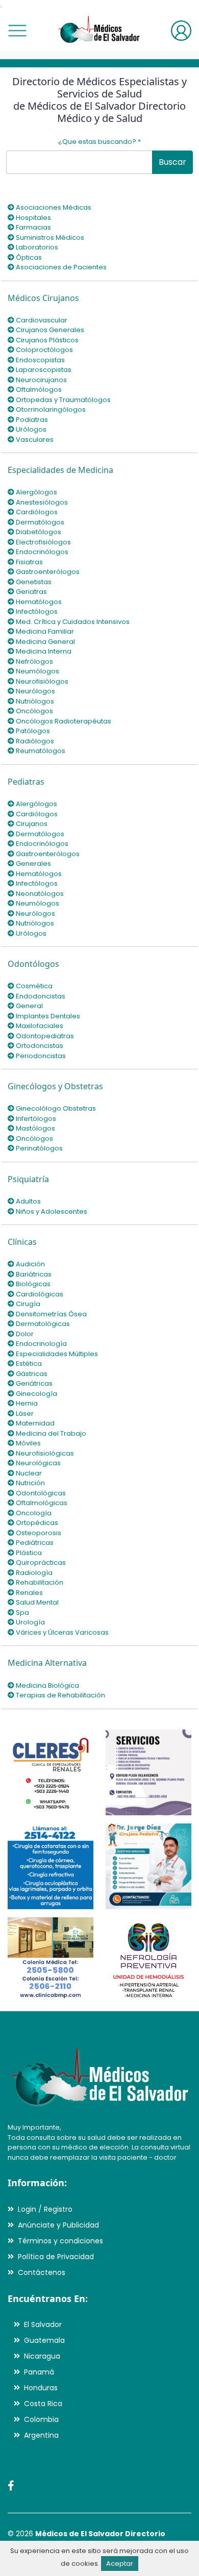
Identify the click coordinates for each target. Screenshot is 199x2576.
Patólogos (32, 731)
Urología (30, 1622)
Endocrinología (41, 1344)
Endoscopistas (40, 360)
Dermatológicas (42, 1324)
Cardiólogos (36, 512)
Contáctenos (42, 2272)
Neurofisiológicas (44, 1453)
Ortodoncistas (39, 1046)
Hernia (26, 1403)
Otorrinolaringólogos (50, 409)
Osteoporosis (38, 1533)
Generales (33, 864)
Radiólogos (34, 741)
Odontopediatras (44, 1036)
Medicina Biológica (47, 1685)
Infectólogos (36, 611)
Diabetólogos (38, 532)
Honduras (41, 2388)
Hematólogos (38, 602)
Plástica (28, 1553)
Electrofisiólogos (43, 542)
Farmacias (33, 227)
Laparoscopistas (43, 370)
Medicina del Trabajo (50, 1433)
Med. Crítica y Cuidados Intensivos (72, 622)
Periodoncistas (40, 1056)
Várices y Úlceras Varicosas (61, 1632)
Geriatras (31, 592)
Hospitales (33, 218)
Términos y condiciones (60, 2241)
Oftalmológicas (41, 1503)
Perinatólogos (39, 1148)
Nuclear (28, 1473)
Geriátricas (33, 1383)
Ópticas (28, 257)
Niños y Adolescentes (51, 1211)
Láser (24, 1414)
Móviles (28, 1443)
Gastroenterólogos (47, 572)
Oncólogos (34, 711)
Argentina (41, 2435)
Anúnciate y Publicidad (58, 2225)
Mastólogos (35, 1128)
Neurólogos (35, 691)
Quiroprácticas (40, 1562)
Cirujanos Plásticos (46, 340)
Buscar (172, 162)
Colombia (41, 2419)
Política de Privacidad (56, 2257)
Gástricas (31, 1374)
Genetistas (33, 582)
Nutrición (30, 1483)
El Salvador (43, 2324)
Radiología (33, 1573)
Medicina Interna (43, 651)
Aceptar (120, 2564)
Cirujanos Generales (49, 330)
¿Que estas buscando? (99, 142)
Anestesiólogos (41, 502)
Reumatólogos (40, 751)
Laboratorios (36, 247)
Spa (22, 1612)
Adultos (28, 1201)
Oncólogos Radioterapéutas (63, 721)
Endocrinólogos (41, 552)
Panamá (39, 2372)
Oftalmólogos (38, 390)
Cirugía (27, 1304)
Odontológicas (40, 1493)
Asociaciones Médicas (53, 207)
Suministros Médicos (49, 237)
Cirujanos (31, 824)
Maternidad (34, 1423)
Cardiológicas (39, 1294)
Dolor (24, 1334)
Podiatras (31, 420)
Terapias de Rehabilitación (60, 1695)
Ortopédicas (36, 1523)
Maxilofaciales (39, 1026)
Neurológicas (38, 1463)
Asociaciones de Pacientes (60, 267)
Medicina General (45, 642)
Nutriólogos (34, 701)
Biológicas (32, 1284)
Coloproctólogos (44, 350)
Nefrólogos (34, 661)
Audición (30, 1264)
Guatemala (44, 2340)
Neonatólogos (39, 894)
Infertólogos (35, 1119)
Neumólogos (37, 671)
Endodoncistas (40, 996)
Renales (29, 1593)
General (29, 1006)
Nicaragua (42, 2356)
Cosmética (33, 986)
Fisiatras (29, 562)
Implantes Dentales (47, 1016)
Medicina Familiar (44, 631)
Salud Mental (36, 1602)
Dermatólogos (39, 522)
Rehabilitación (39, 1582)
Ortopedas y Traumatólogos (63, 400)
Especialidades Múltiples (56, 1354)
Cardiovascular (41, 320)
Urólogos (30, 429)
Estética (28, 1364)
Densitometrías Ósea (51, 1314)
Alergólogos (36, 492)
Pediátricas (34, 1543)
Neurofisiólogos (41, 681)
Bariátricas (33, 1274)
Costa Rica (43, 2404)
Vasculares (34, 440)
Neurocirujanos (41, 380)
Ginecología (36, 1394)
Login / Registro (45, 2209)
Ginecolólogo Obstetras (55, 1108)
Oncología (33, 1513)
